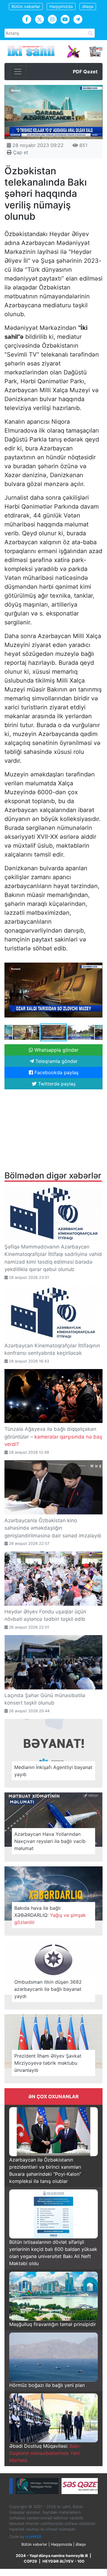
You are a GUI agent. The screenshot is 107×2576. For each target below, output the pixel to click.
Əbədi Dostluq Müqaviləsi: (45, 2453)
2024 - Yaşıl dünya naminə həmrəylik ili (52, 2556)
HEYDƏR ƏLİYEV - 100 (63, 2561)
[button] (97, 963)
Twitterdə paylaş (56, 1084)
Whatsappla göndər (56, 1050)
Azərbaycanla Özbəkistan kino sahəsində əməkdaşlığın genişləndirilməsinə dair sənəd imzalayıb (53, 1528)
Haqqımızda (61, 6)
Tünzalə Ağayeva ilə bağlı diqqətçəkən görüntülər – (53, 1437)
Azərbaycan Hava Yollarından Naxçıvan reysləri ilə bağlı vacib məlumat (50, 1841)
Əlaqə (88, 6)
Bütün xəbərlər (26, 6)
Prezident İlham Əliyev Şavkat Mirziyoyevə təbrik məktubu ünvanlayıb (48, 2063)
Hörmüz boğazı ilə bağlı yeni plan (47, 2385)
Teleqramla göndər (56, 1061)
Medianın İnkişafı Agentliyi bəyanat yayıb (53, 1771)
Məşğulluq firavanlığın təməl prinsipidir (53, 2324)
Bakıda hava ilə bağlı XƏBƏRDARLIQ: (50, 1915)
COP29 (30, 2561)
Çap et (20, 152)
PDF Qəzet (85, 72)
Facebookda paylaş (56, 1072)
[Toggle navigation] (18, 72)
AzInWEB (33, 2537)
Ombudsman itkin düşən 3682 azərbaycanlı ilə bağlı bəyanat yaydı (48, 1989)
